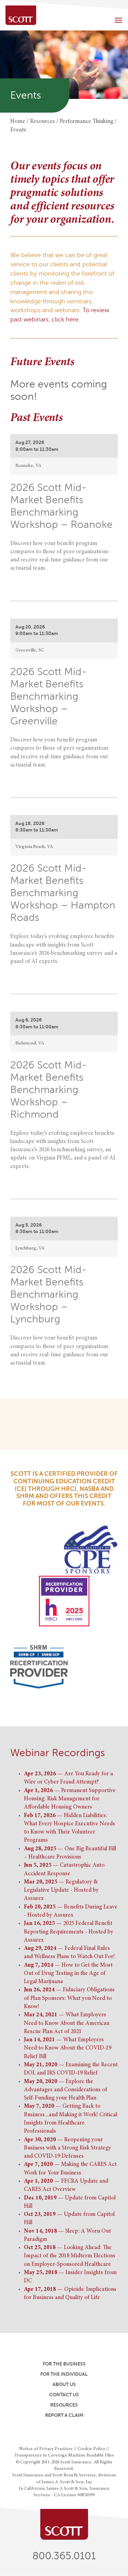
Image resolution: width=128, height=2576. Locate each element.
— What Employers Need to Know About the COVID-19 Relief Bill (68, 2048)
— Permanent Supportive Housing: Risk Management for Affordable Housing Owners (70, 1799)
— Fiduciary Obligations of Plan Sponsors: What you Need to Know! (69, 1998)
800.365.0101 (64, 2556)
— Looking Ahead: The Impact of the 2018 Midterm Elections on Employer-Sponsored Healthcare (70, 2256)
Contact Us (64, 2395)
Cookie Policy (91, 2449)
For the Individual (64, 2374)
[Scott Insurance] (21, 15)
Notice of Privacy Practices (46, 2449)
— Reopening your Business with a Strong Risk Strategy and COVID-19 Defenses (68, 2148)
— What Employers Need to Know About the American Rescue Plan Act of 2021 (67, 2023)
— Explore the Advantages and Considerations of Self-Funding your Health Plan (66, 2090)
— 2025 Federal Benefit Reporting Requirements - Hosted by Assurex (69, 1932)
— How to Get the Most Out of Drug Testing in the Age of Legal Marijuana (68, 1974)
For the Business (64, 2364)
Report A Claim (64, 2415)
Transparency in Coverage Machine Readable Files (64, 2456)
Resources (64, 2405)
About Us (64, 2384)
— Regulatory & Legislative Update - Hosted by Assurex (61, 1891)
